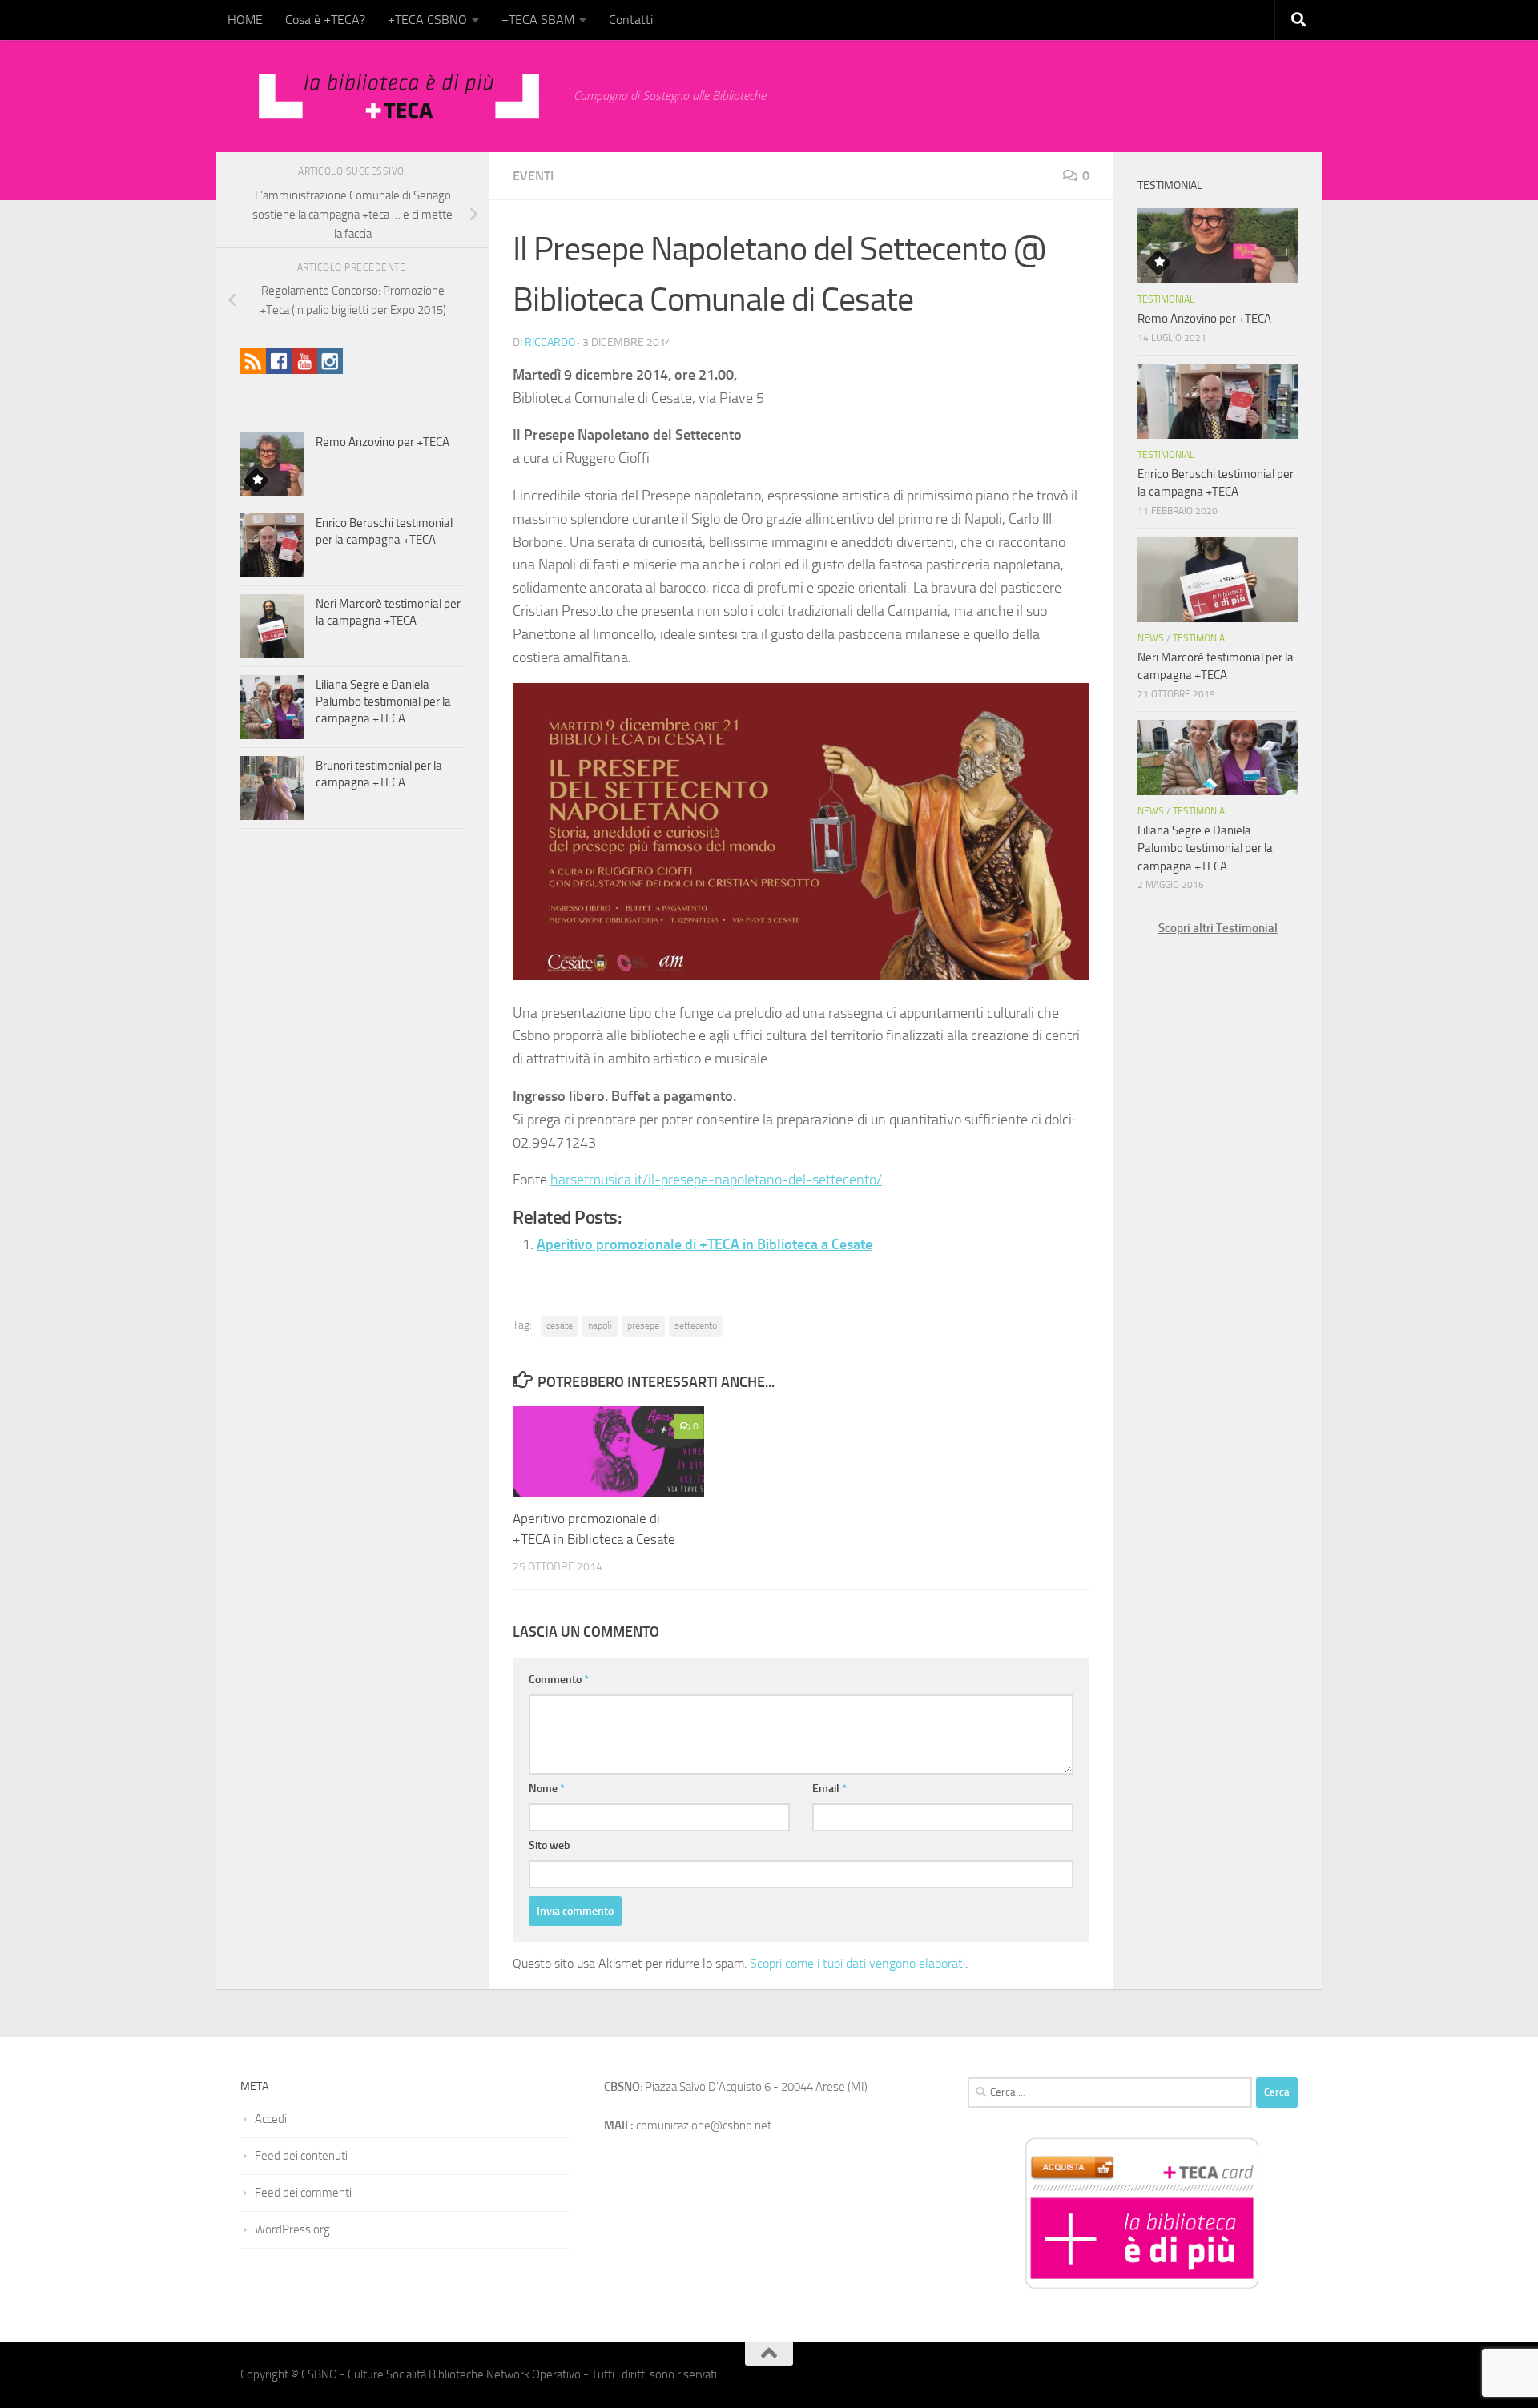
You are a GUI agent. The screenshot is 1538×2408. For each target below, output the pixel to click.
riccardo (550, 342)
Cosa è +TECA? (325, 20)
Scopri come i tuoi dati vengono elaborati (858, 1963)
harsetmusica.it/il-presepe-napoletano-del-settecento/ (716, 1180)
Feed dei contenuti (301, 2156)
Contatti (631, 20)
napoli (600, 1325)
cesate (560, 1325)
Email (829, 1789)
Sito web (550, 1845)
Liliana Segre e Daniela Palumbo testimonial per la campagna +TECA (383, 701)
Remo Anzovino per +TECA (382, 442)
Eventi (533, 176)
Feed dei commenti (303, 2193)
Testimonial (1166, 299)
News (1151, 638)
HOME (245, 20)
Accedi (271, 2119)
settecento (696, 1325)
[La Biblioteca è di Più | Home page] (399, 96)
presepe (643, 1325)
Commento (559, 1680)
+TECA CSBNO (427, 20)
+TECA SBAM (538, 20)
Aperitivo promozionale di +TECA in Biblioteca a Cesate (705, 1244)
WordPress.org (292, 2229)
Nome (547, 1789)
